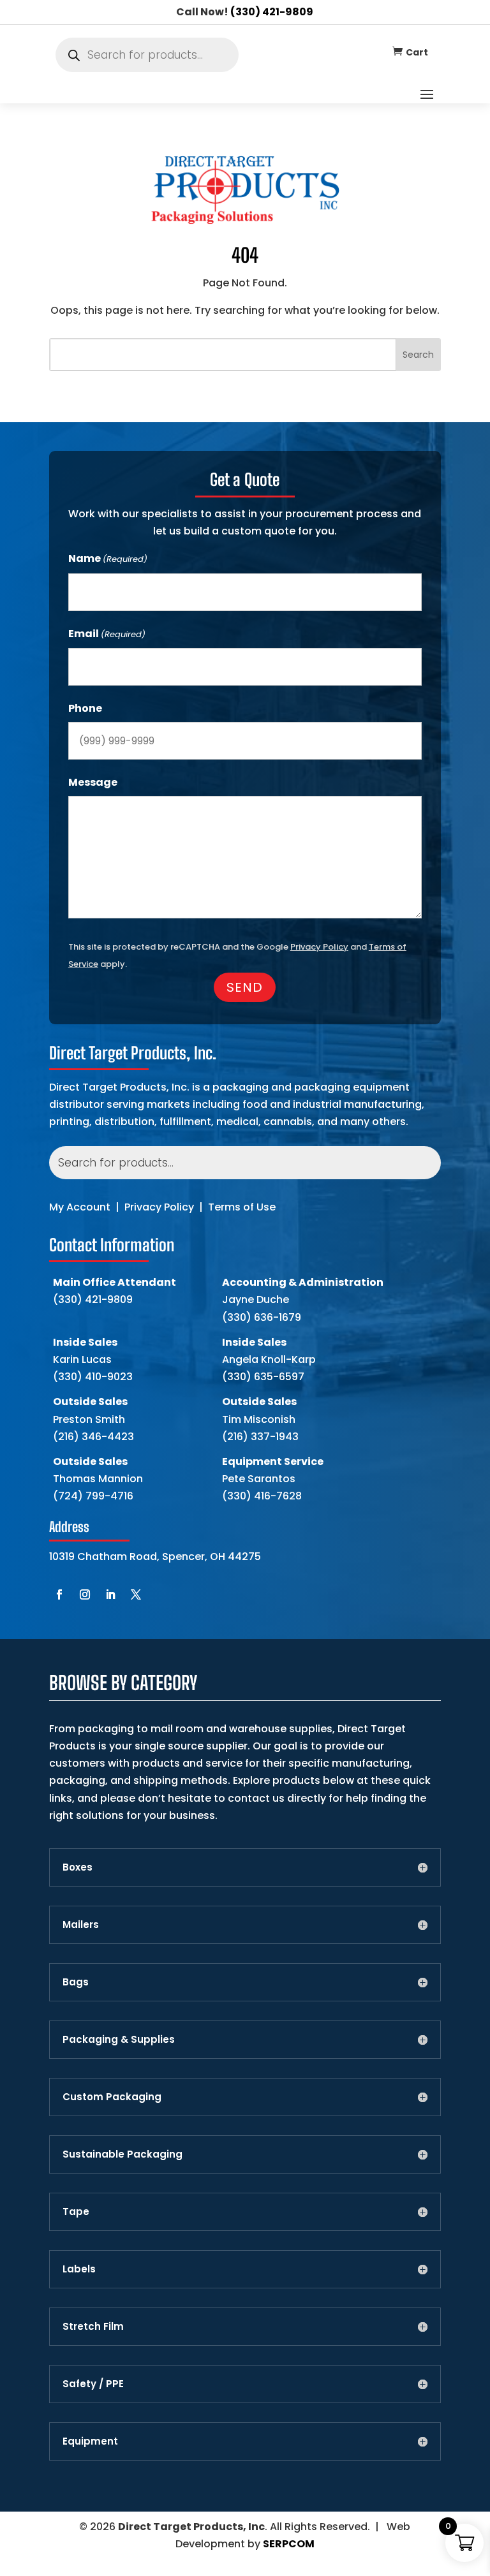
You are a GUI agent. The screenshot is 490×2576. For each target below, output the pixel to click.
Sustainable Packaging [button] (122, 2154)
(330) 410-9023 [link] (93, 1377)
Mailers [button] (81, 1925)
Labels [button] (79, 2269)
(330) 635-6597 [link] (263, 1377)
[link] (397, 51)
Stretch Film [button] (93, 2327)
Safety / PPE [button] (93, 2384)
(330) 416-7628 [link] (262, 1496)
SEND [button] (245, 987)
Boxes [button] (78, 1867)
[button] (427, 94)
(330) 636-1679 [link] (262, 1317)
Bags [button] (76, 1982)
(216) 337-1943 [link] (260, 1437)
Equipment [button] (90, 2441)
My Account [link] (80, 1207)
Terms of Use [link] (242, 1207)
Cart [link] (417, 52)
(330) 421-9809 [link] (272, 12)
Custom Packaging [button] (112, 2097)
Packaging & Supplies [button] (119, 2040)
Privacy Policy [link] (159, 1207)
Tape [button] (76, 2212)
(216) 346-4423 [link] (93, 1437)
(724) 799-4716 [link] (93, 1496)
